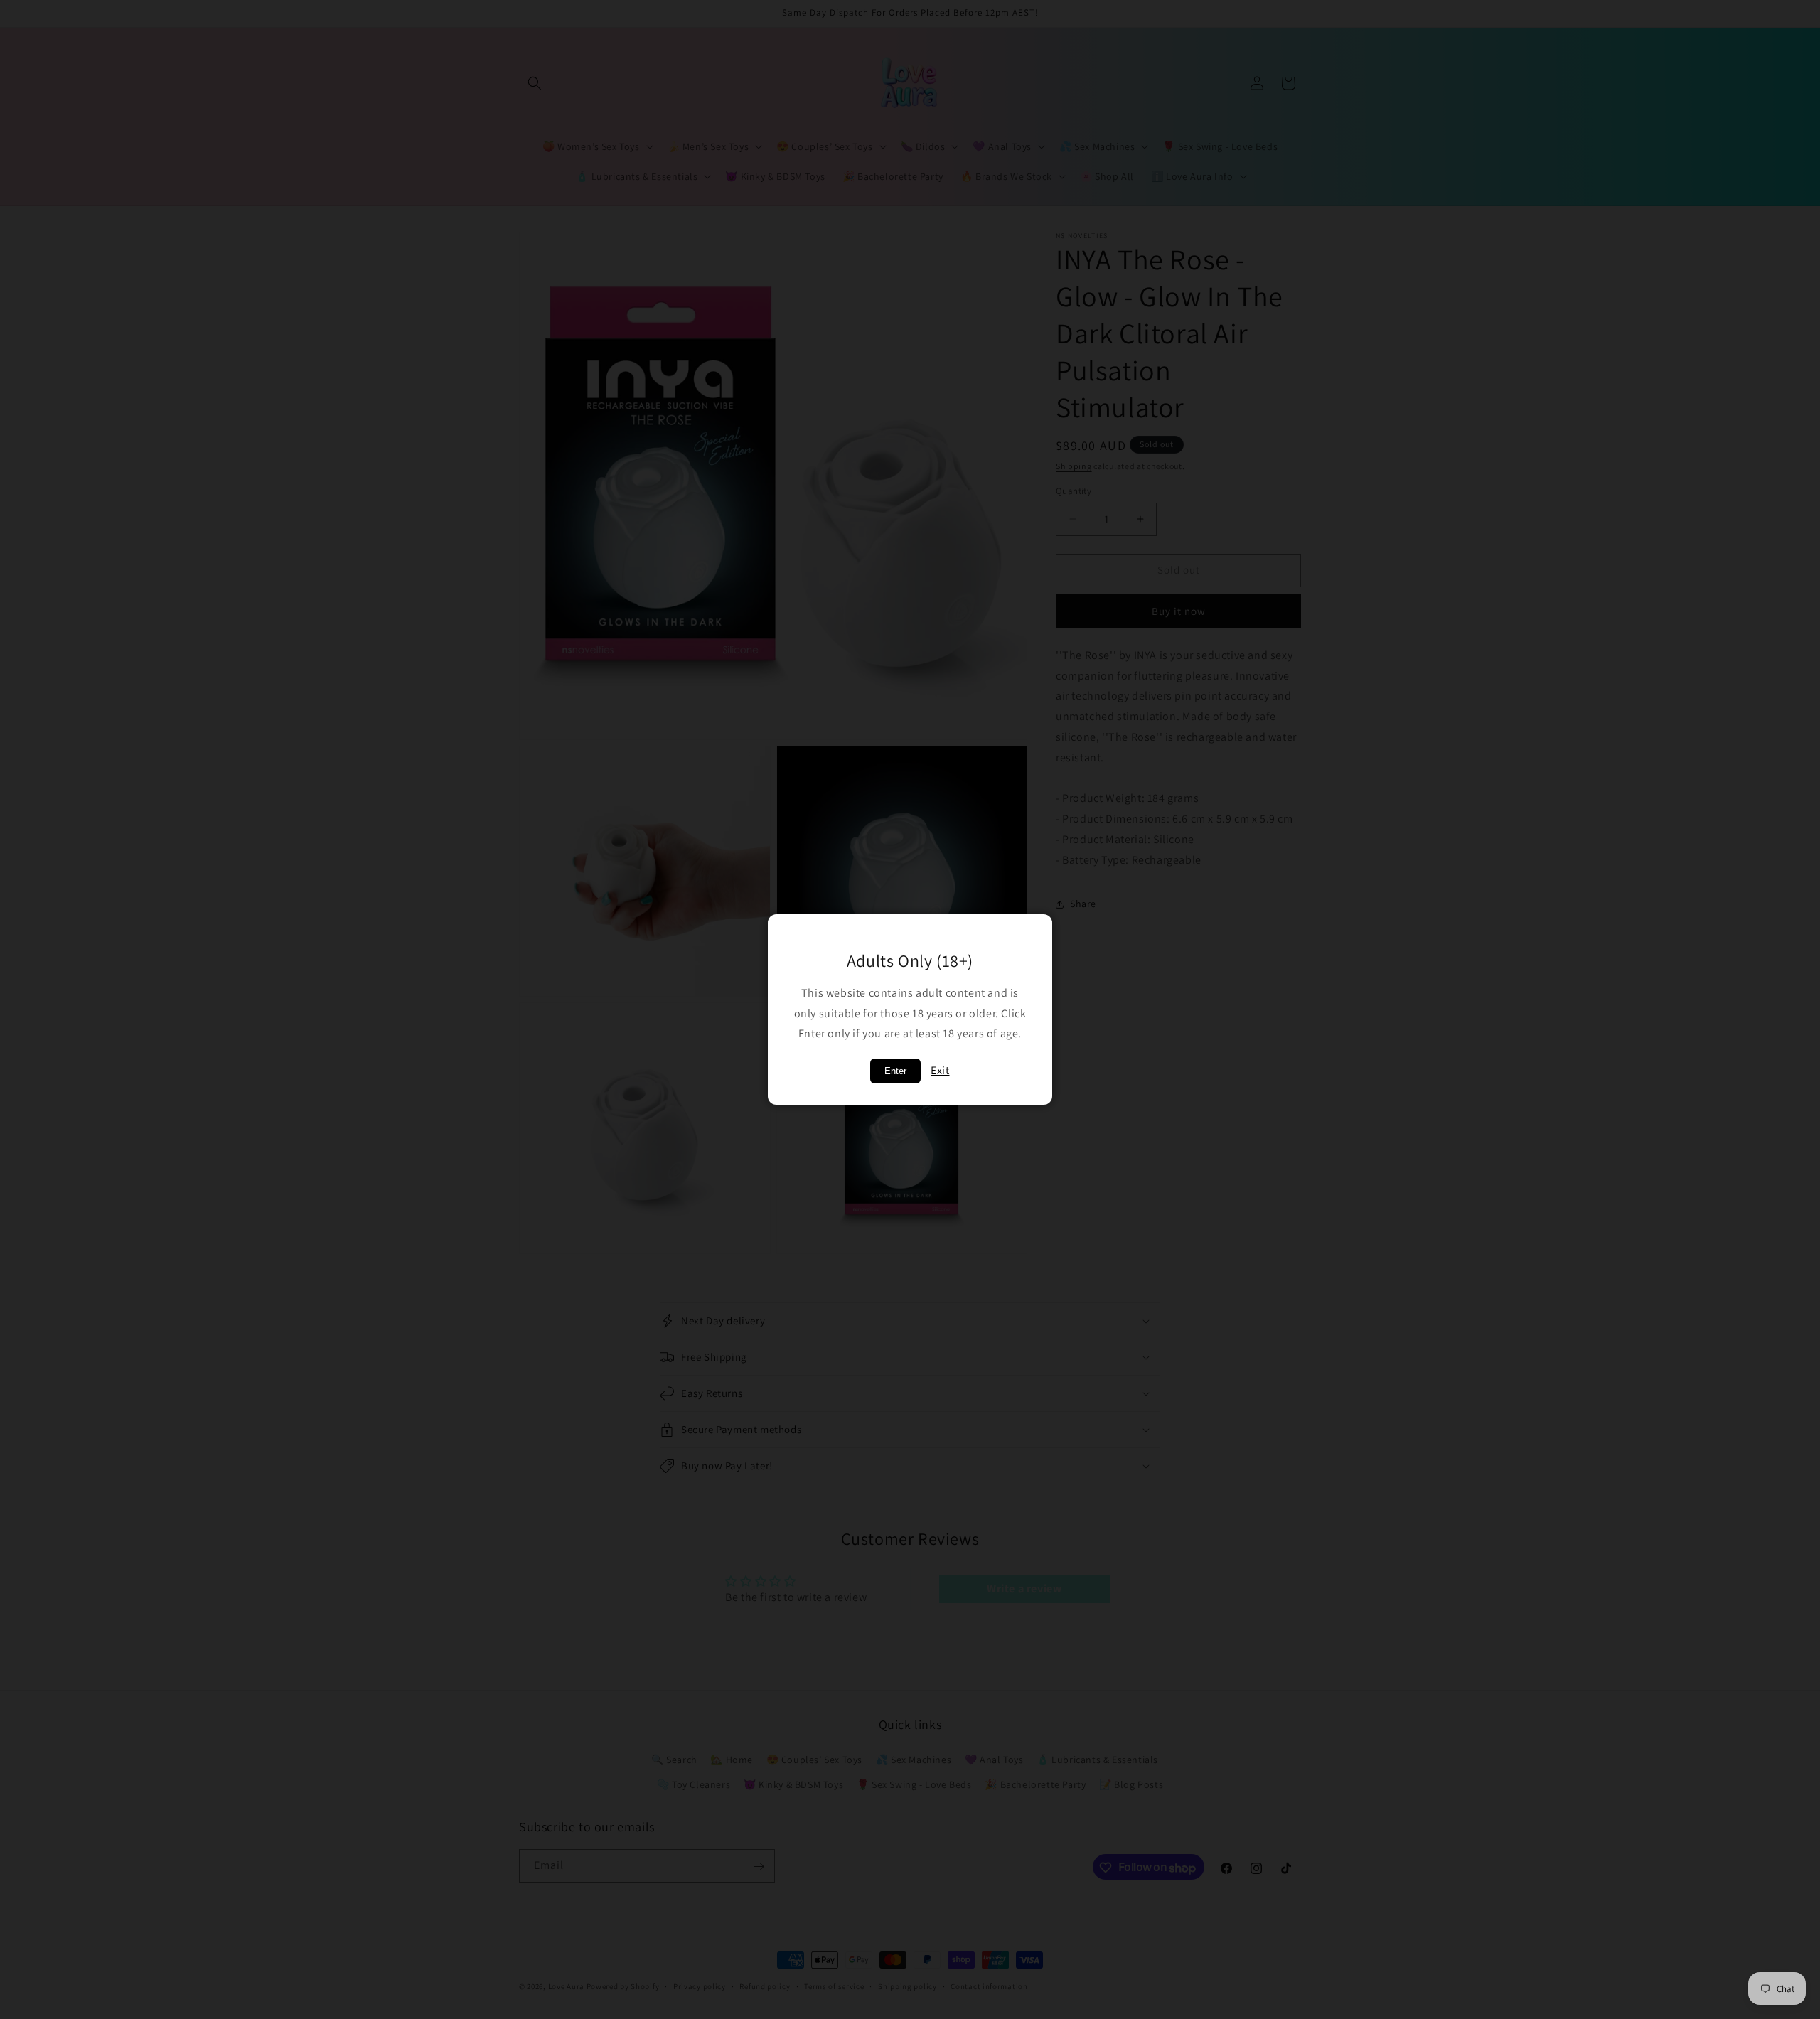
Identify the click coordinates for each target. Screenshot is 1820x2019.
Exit (940, 1070)
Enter (895, 1071)
